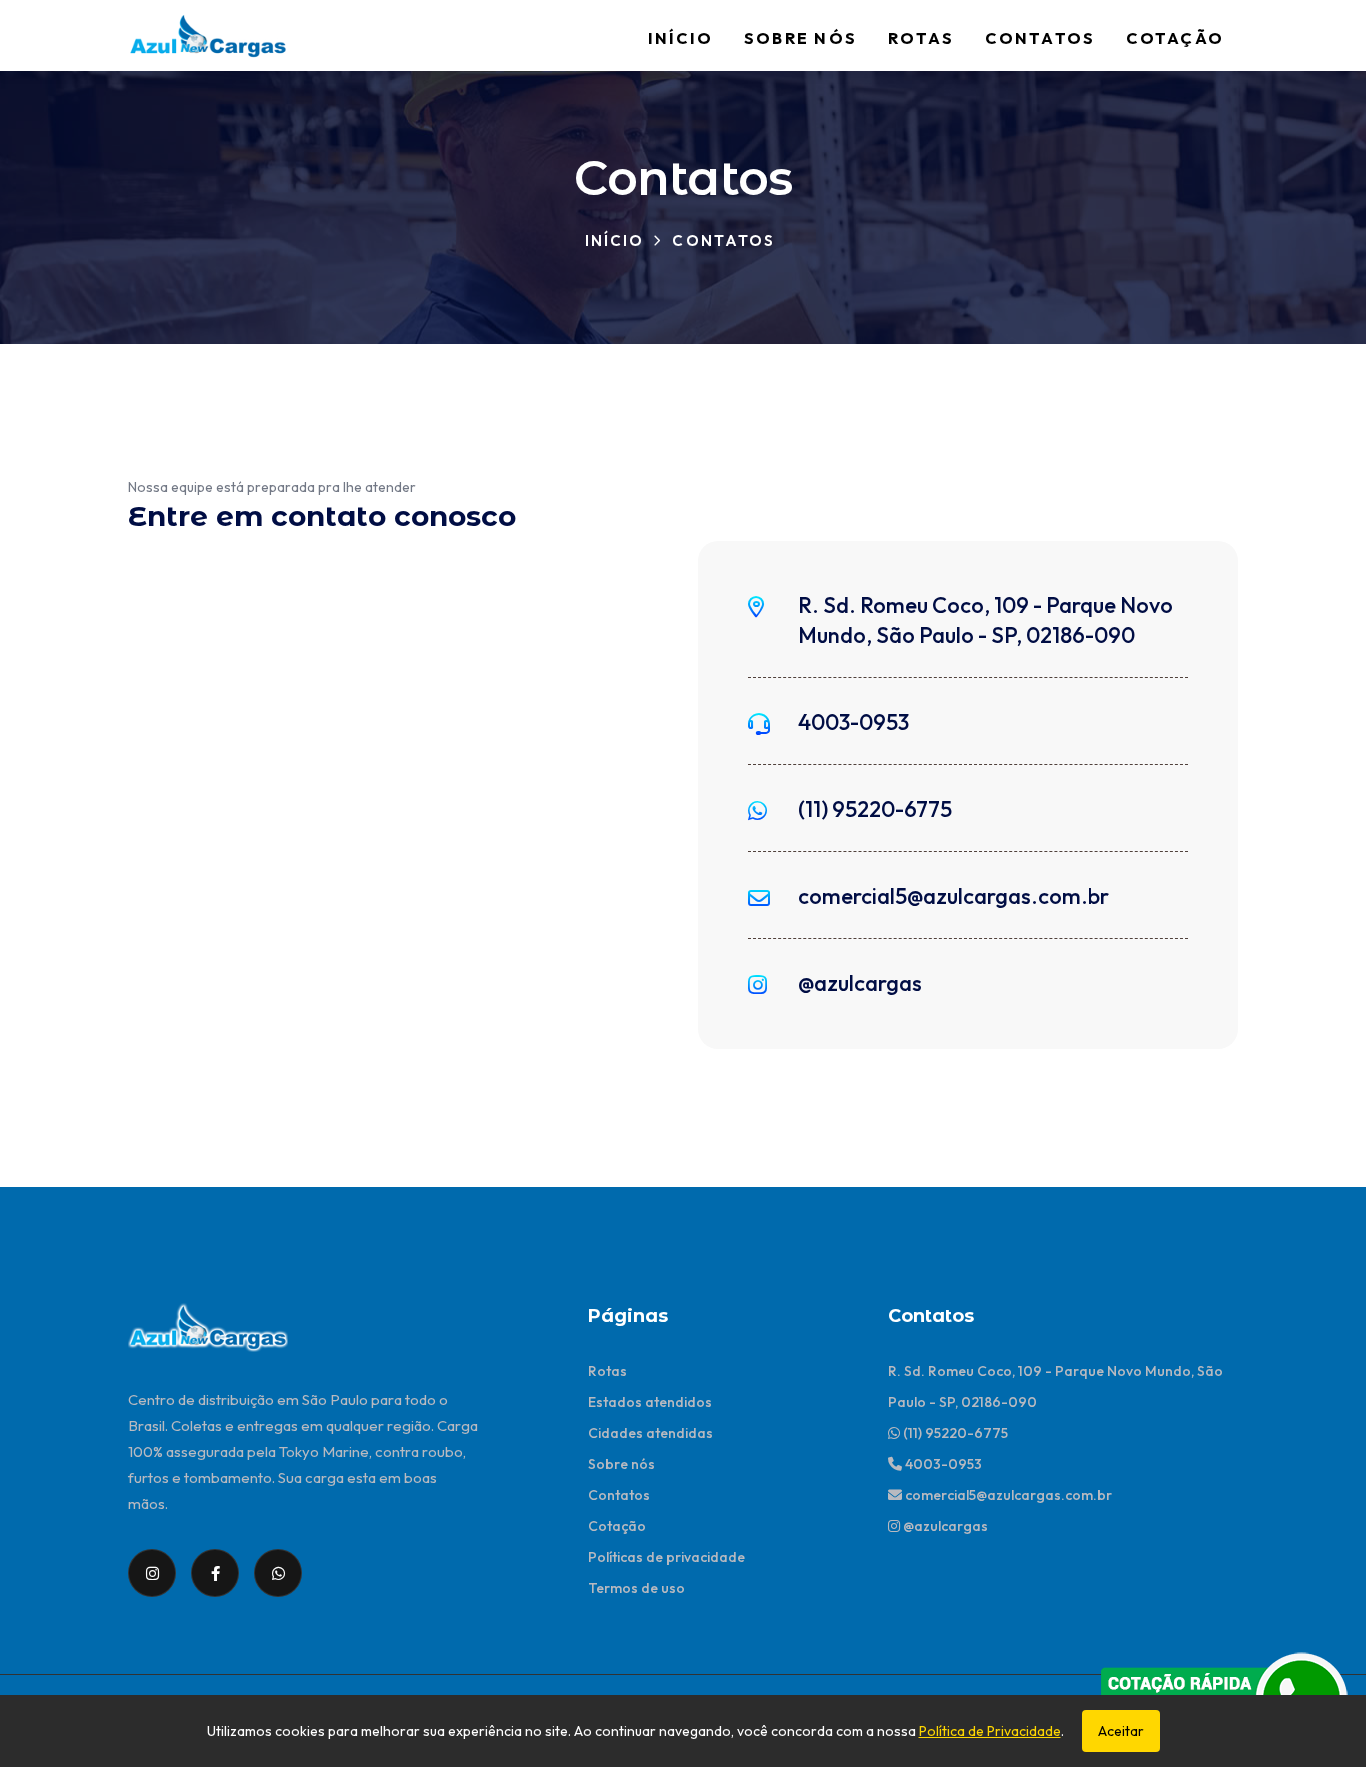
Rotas (921, 38)
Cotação (1175, 38)
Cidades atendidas (650, 1433)
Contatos (1040, 38)
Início (680, 38)
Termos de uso (636, 1588)
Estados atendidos (650, 1402)
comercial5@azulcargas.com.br (953, 896)
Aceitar (1121, 1731)
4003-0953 (853, 722)
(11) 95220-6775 (875, 809)
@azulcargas (860, 983)
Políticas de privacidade (666, 1557)
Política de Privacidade (990, 1731)
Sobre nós (800, 38)
